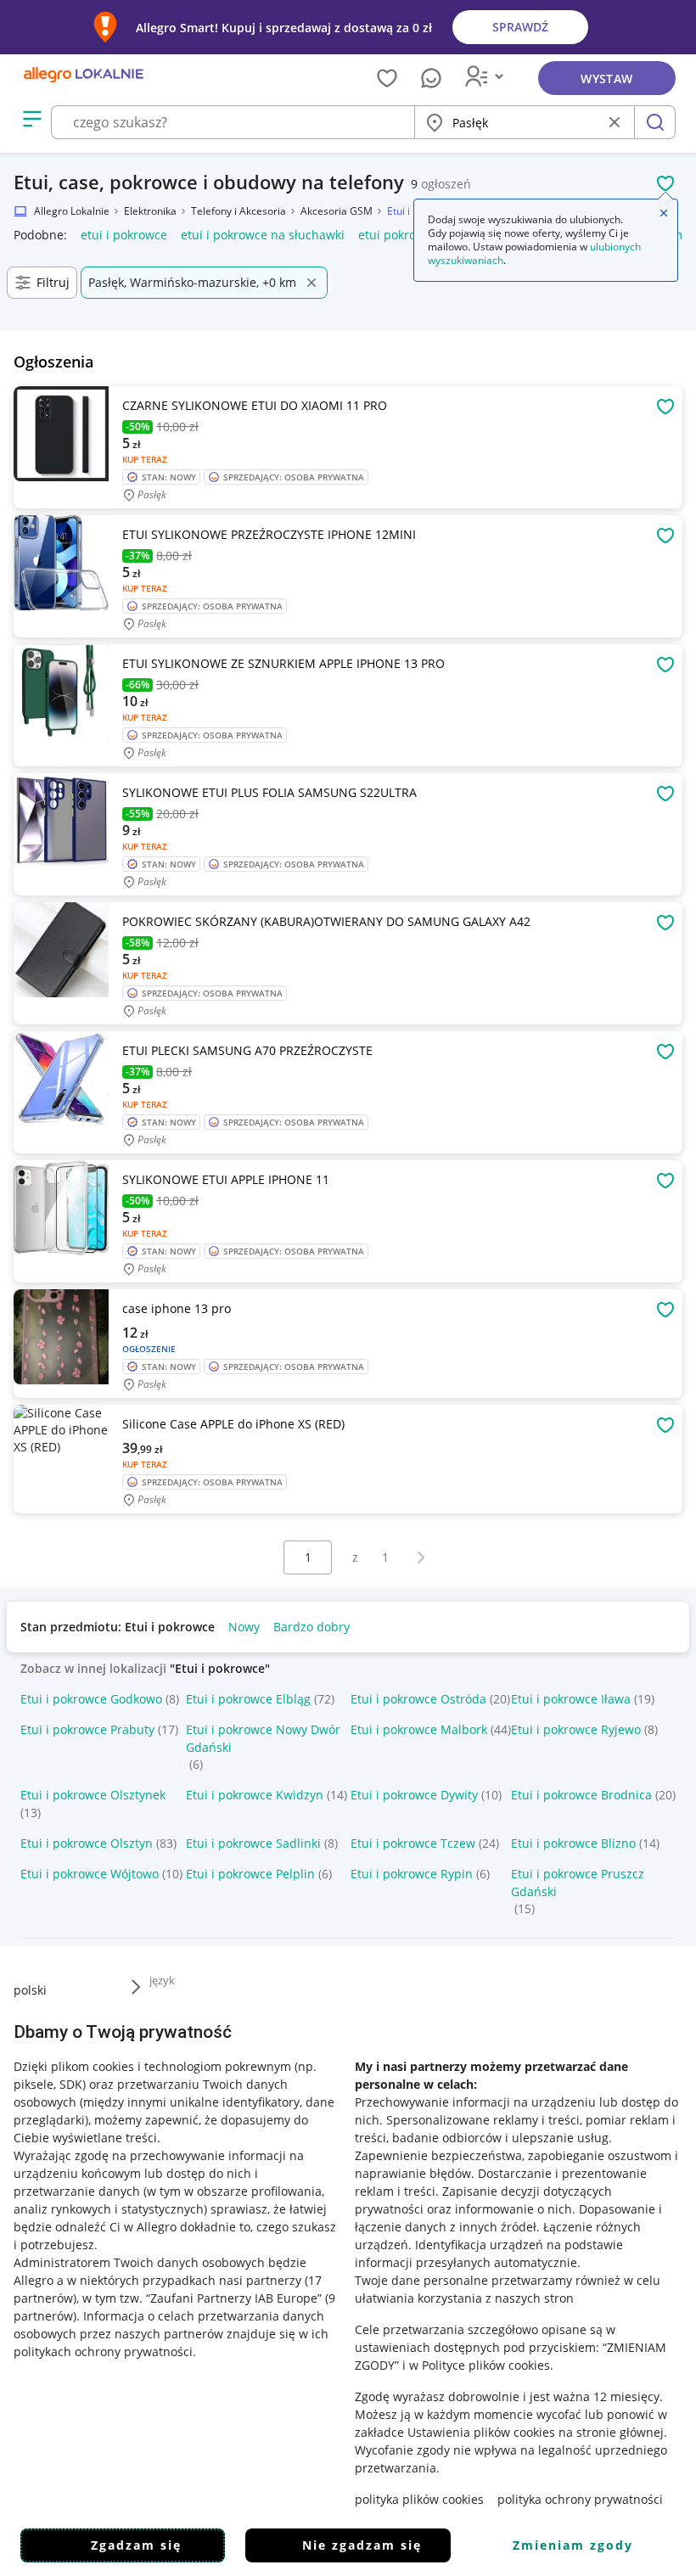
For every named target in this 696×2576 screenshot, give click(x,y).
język (162, 1980)
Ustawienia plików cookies (481, 2432)
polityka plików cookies (419, 2499)
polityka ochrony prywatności (580, 2499)
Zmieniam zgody (573, 2545)
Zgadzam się (136, 2545)
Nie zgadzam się (362, 2545)
